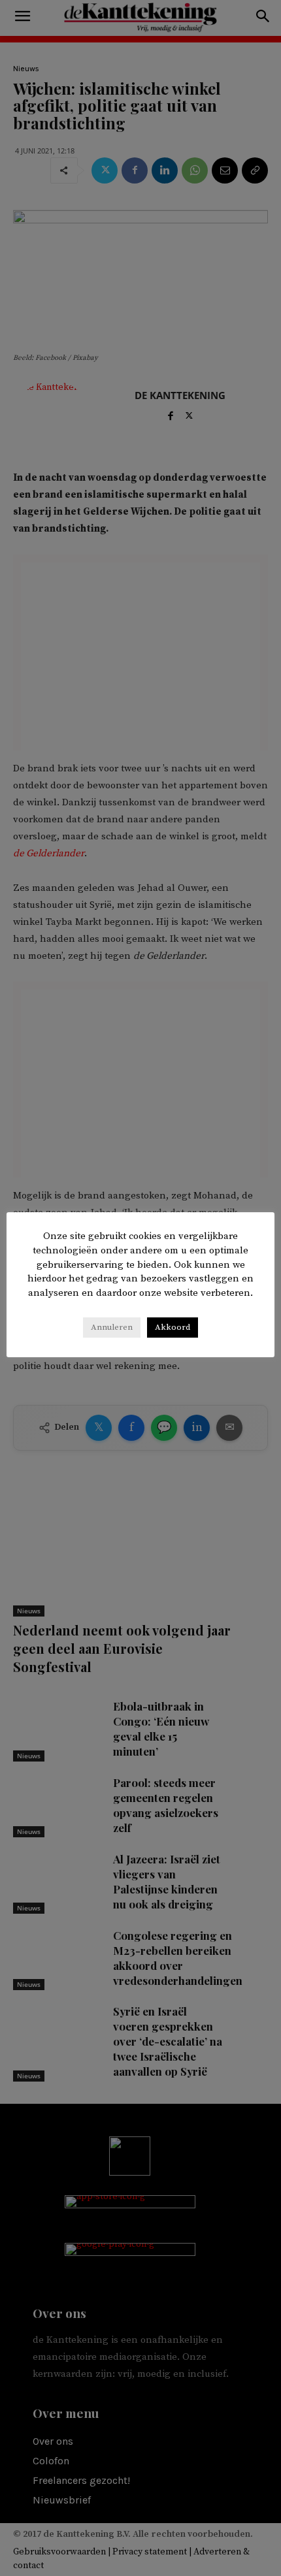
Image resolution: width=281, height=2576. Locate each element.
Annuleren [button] (112, 1327)
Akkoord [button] (173, 1327)
